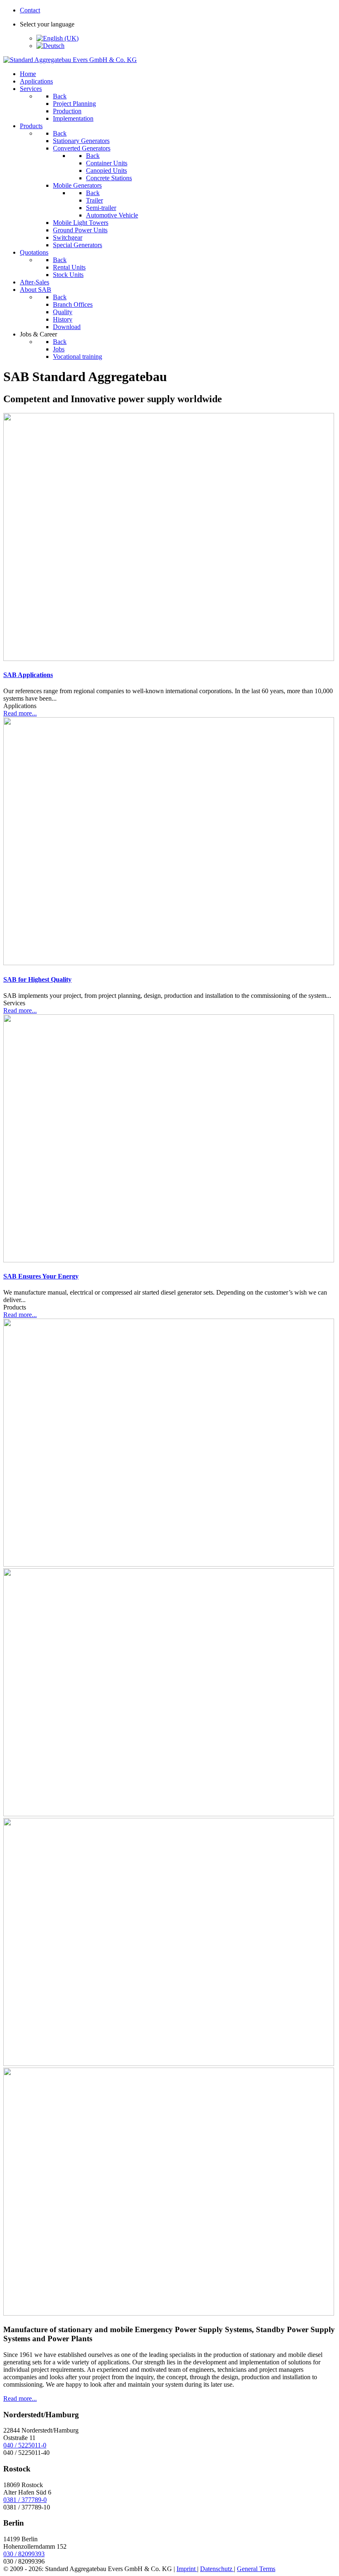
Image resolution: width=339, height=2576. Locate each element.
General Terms (256, 2569)
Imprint (187, 2569)
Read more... (20, 713)
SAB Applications (28, 675)
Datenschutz (217, 2569)
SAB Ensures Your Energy (41, 1276)
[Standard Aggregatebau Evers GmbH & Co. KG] (70, 60)
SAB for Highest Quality (37, 979)
